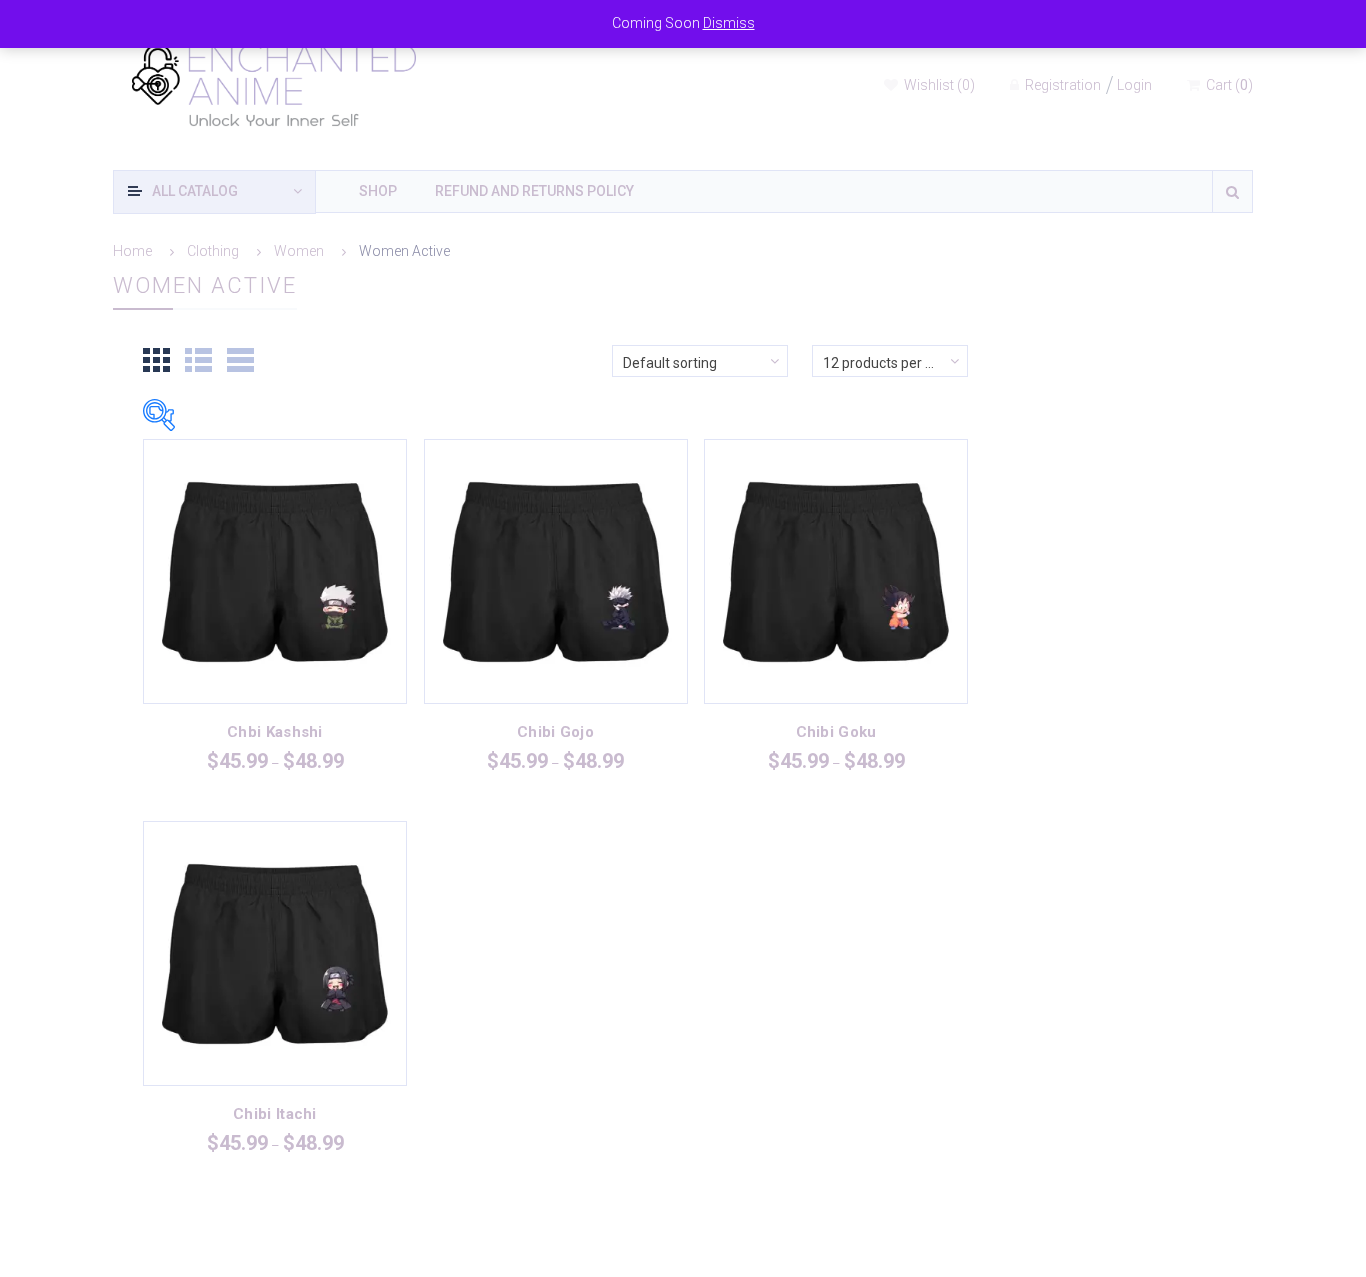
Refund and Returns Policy (534, 191)
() (939, 85)
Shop (378, 191)
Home (132, 251)
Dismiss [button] (729, 23)
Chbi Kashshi (275, 732)
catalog (195, 191)
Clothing (213, 251)
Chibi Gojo (555, 732)
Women (299, 251)
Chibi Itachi (275, 1114)
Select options (274, 593)
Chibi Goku (836, 732)
